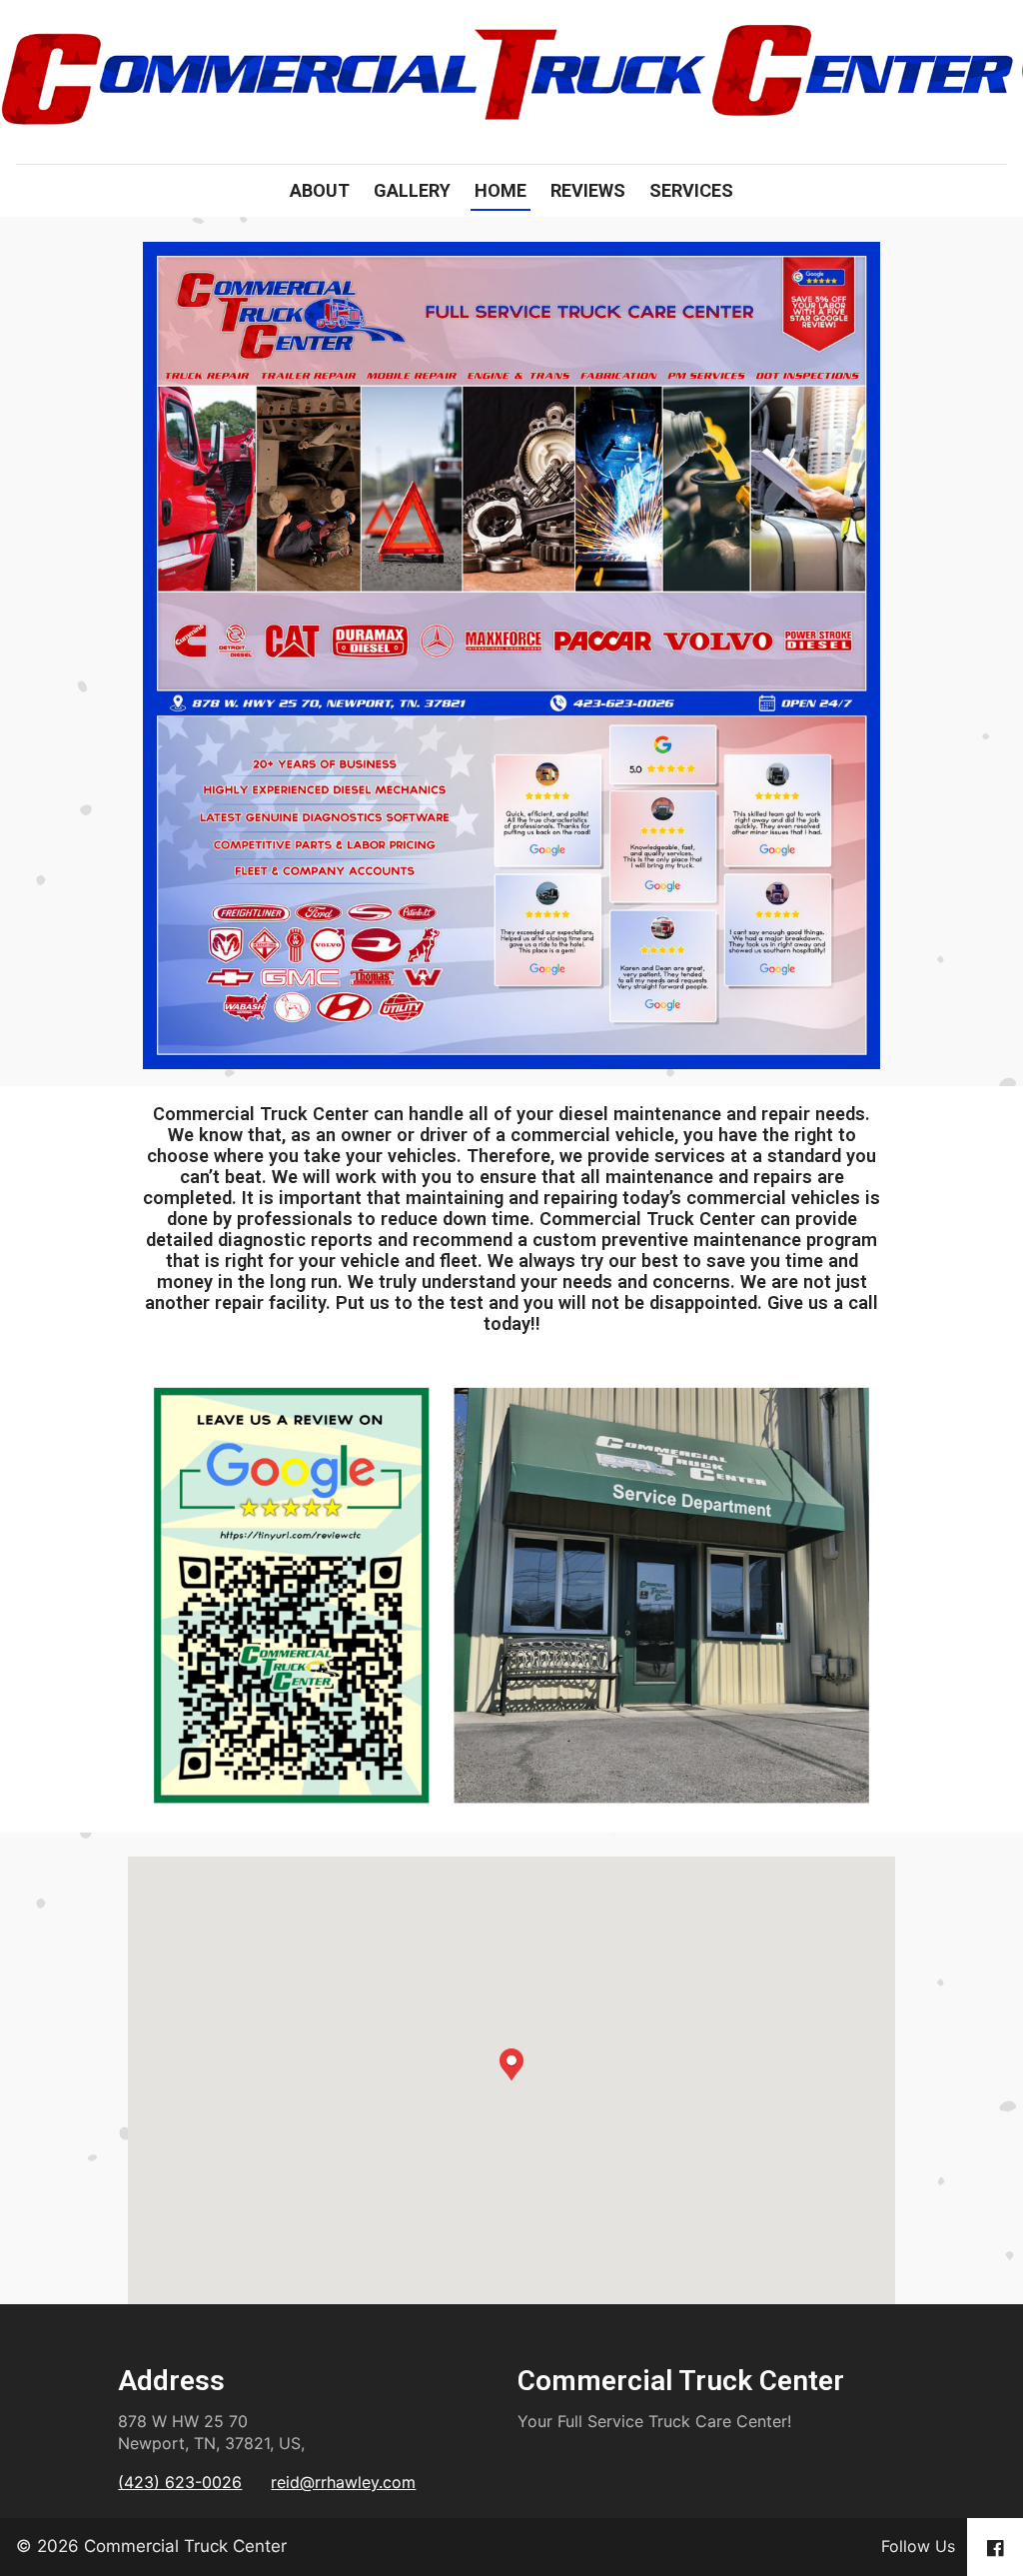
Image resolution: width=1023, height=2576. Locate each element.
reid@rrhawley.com (343, 2482)
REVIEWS (588, 190)
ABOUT (320, 190)
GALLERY (412, 190)
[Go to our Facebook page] (995, 2547)
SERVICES (691, 190)
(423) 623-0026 (180, 2482)
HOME (501, 190)
